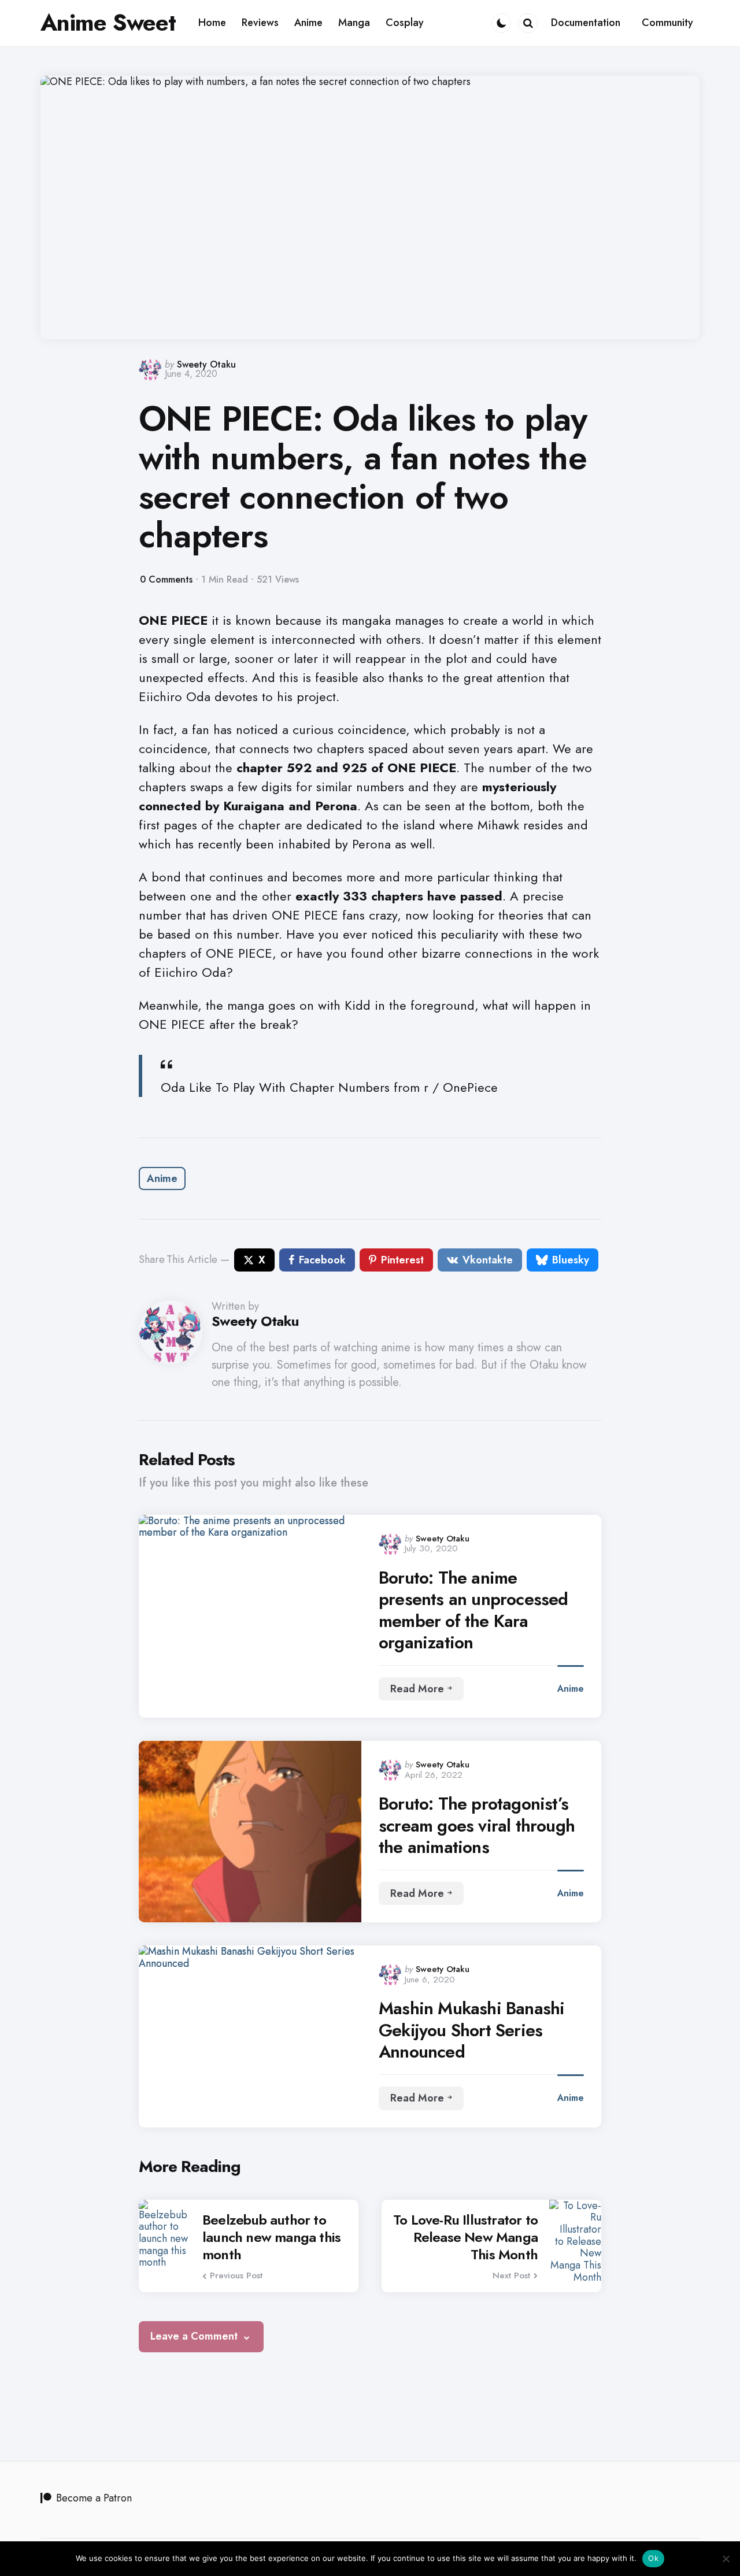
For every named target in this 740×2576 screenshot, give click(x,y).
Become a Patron (94, 2498)
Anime (162, 1178)
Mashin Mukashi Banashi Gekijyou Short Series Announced (471, 2030)
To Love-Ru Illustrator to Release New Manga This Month (465, 2237)
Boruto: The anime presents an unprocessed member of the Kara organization (473, 1610)
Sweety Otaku (206, 364)
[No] (726, 2559)
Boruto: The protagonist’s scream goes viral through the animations (477, 1826)
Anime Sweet (108, 23)
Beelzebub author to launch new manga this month (271, 2237)
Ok (653, 2558)
